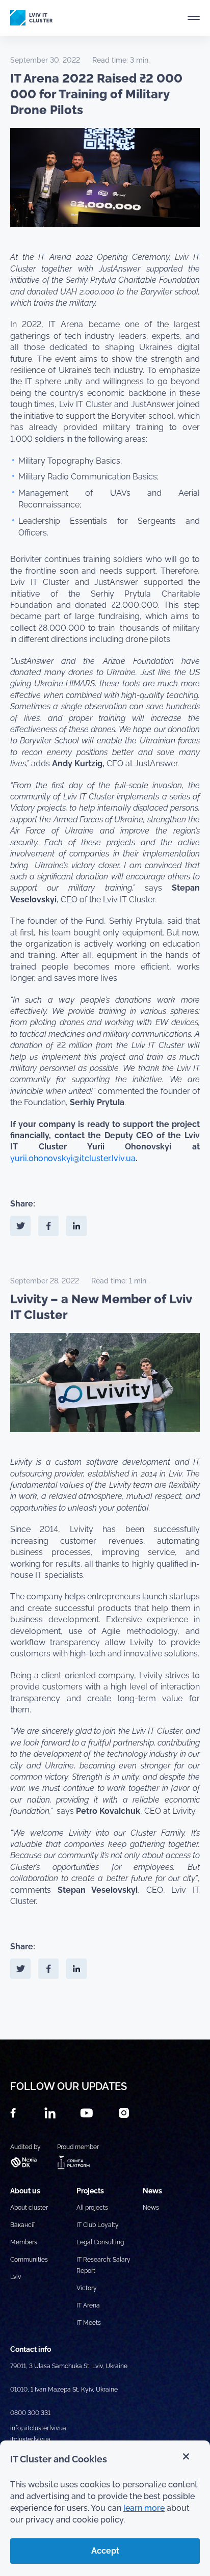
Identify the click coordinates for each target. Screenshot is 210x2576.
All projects (92, 2208)
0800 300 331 (30, 2413)
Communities (29, 2260)
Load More (105, 2016)
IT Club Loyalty (98, 2225)
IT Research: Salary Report (103, 2265)
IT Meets (89, 2323)
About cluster (29, 2208)
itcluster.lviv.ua (30, 2439)
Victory (87, 2288)
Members (24, 2242)
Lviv (16, 2277)
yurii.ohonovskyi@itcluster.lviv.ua (73, 1158)
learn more (144, 2508)
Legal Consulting (100, 2242)
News (151, 2208)
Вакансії (22, 2225)
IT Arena (88, 2305)
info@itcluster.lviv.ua (38, 2428)
